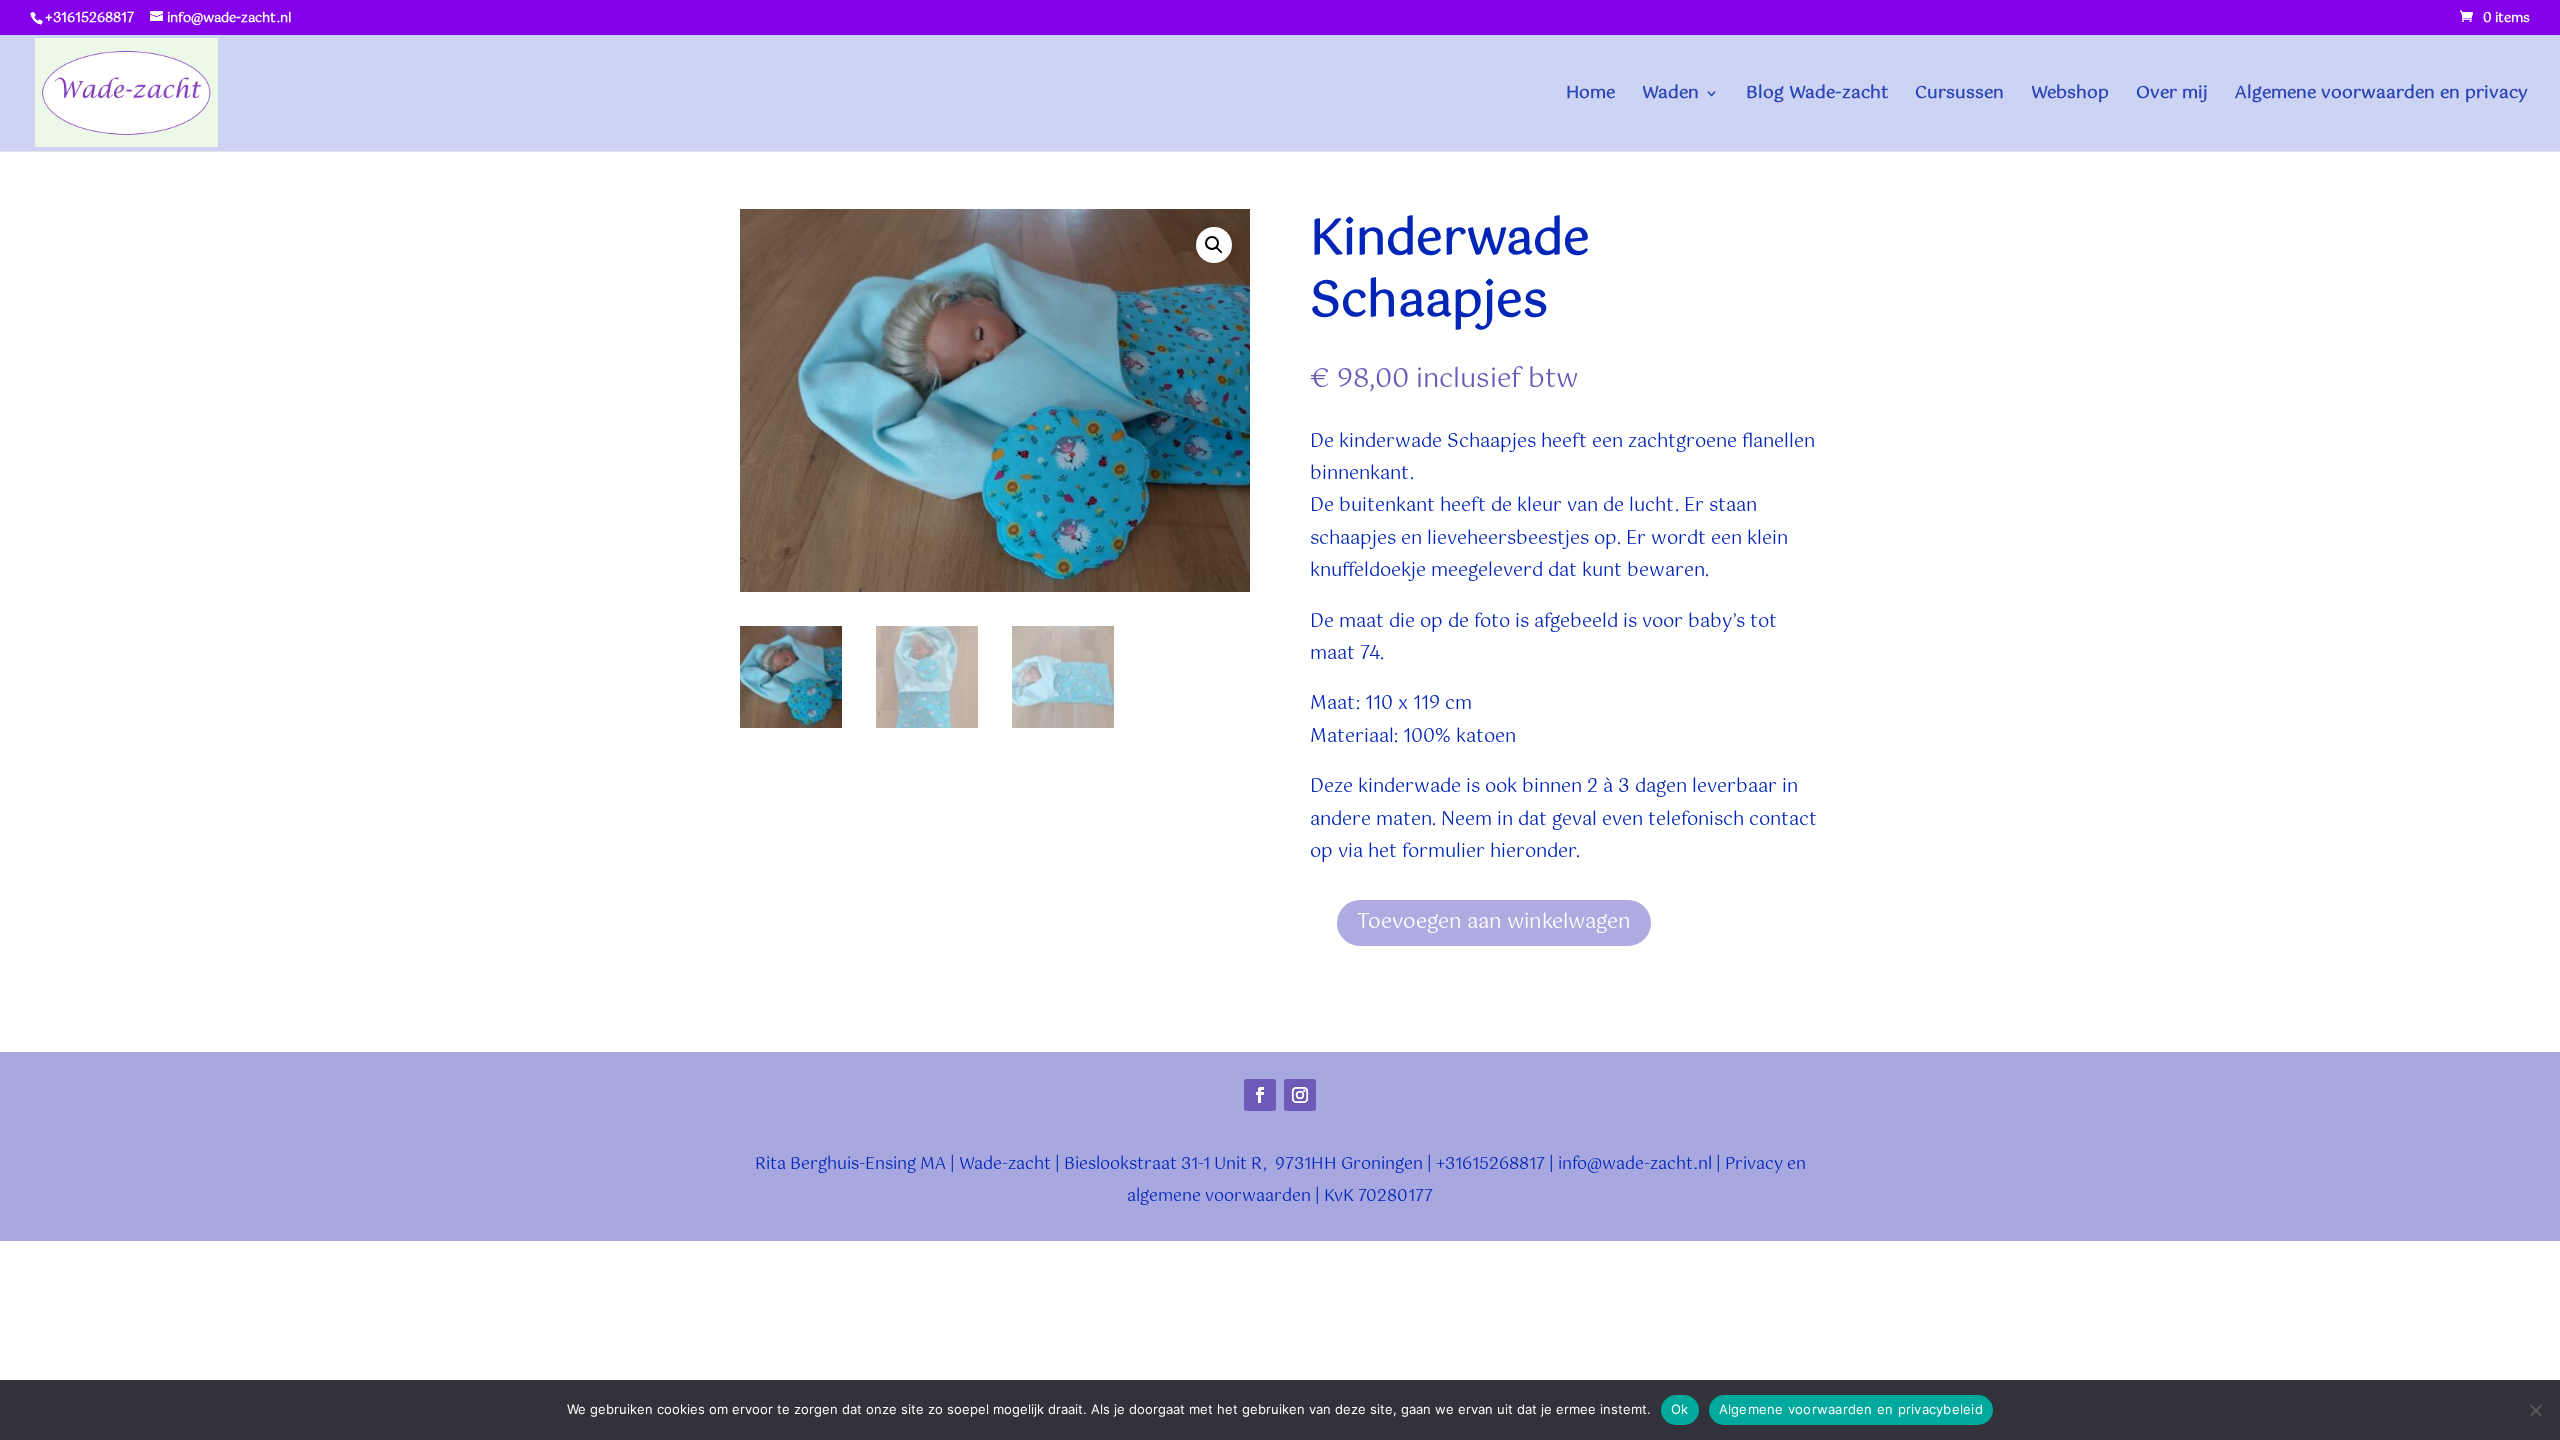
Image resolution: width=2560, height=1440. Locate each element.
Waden (1670, 96)
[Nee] (2535, 1410)
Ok (1680, 1409)
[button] (1214, 245)
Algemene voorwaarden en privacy (2381, 96)
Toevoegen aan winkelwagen (1494, 922)
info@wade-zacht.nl (1635, 1164)
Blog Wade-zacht (1817, 96)
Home (1590, 96)
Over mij (2172, 96)
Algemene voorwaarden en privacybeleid (1851, 1409)
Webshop (2070, 96)
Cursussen (1959, 96)
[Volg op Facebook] (1260, 1095)
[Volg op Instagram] (1300, 1095)
